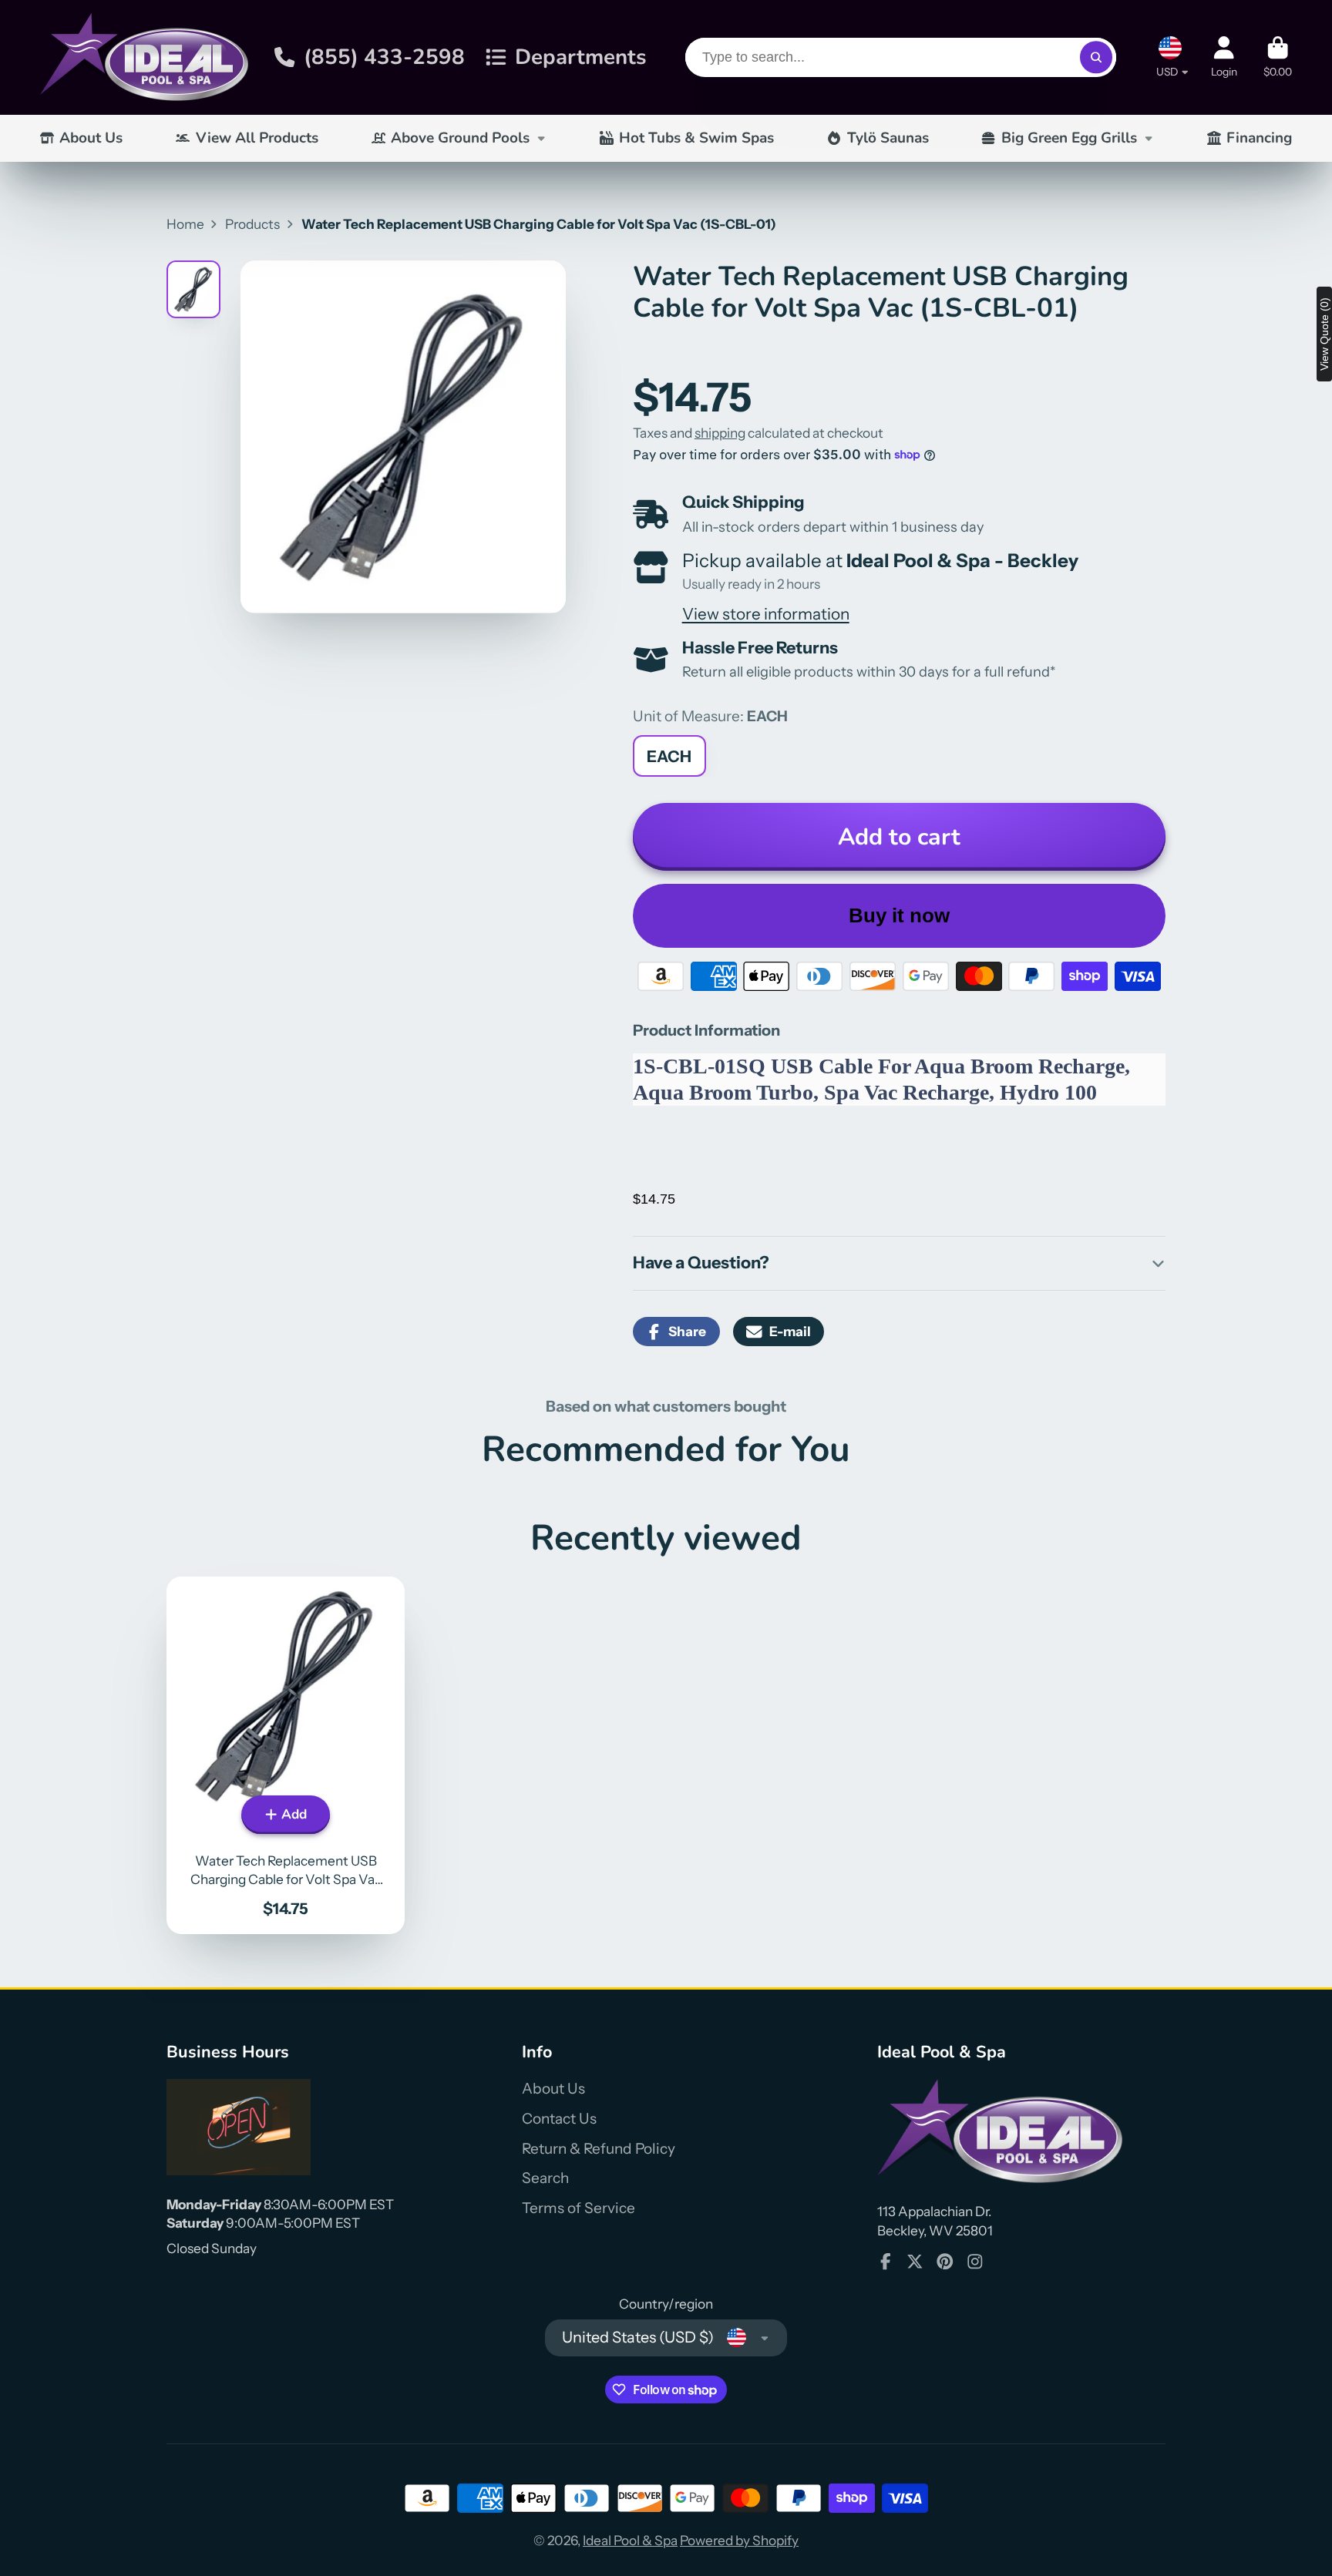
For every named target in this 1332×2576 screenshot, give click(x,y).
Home (185, 224)
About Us (91, 138)
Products (252, 224)
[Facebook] (886, 2262)
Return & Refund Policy (599, 2149)
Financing (1259, 138)
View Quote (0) (1324, 334)
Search (545, 2178)
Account (1224, 57)
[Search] (1096, 57)
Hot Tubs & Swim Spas (696, 138)
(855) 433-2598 (384, 57)
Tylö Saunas (888, 138)
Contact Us (559, 2119)
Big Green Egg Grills (1069, 138)
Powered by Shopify (739, 2540)
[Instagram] (975, 2262)
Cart (1278, 57)
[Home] (144, 57)
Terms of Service (579, 2208)
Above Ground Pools (460, 138)
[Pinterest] (945, 2262)
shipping (720, 433)
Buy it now (899, 915)
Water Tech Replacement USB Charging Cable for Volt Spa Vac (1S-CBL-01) (286, 1755)
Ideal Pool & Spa (630, 2540)
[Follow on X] (915, 2262)
